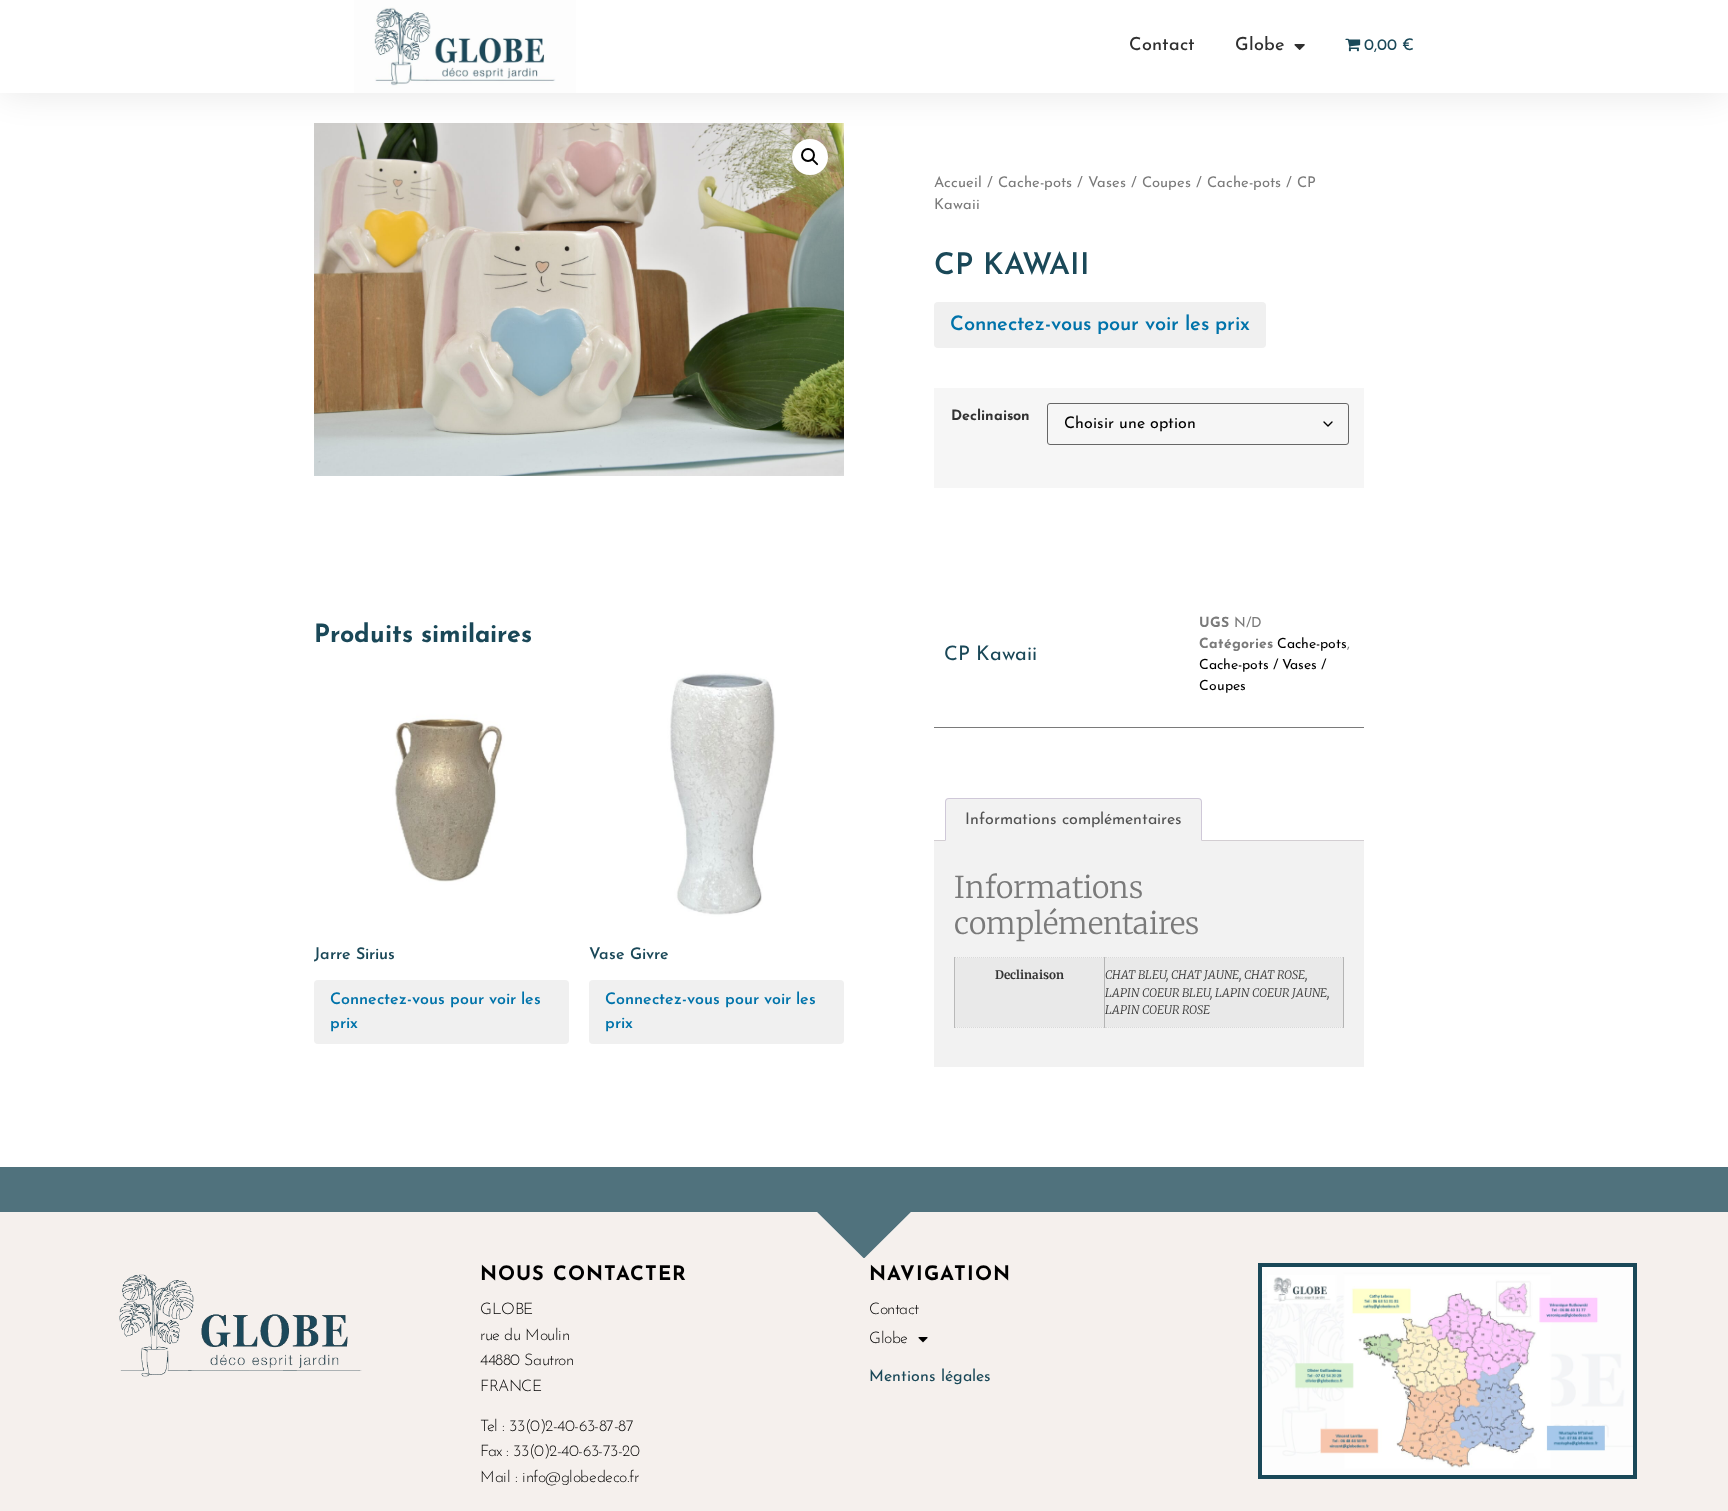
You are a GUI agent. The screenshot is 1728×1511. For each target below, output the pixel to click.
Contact (1162, 46)
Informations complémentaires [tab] (1073, 820)
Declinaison (990, 417)
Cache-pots (1244, 183)
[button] (810, 157)
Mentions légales (930, 1377)
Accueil (958, 183)
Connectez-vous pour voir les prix (1100, 325)
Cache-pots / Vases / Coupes (1094, 183)
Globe (1259, 46)
